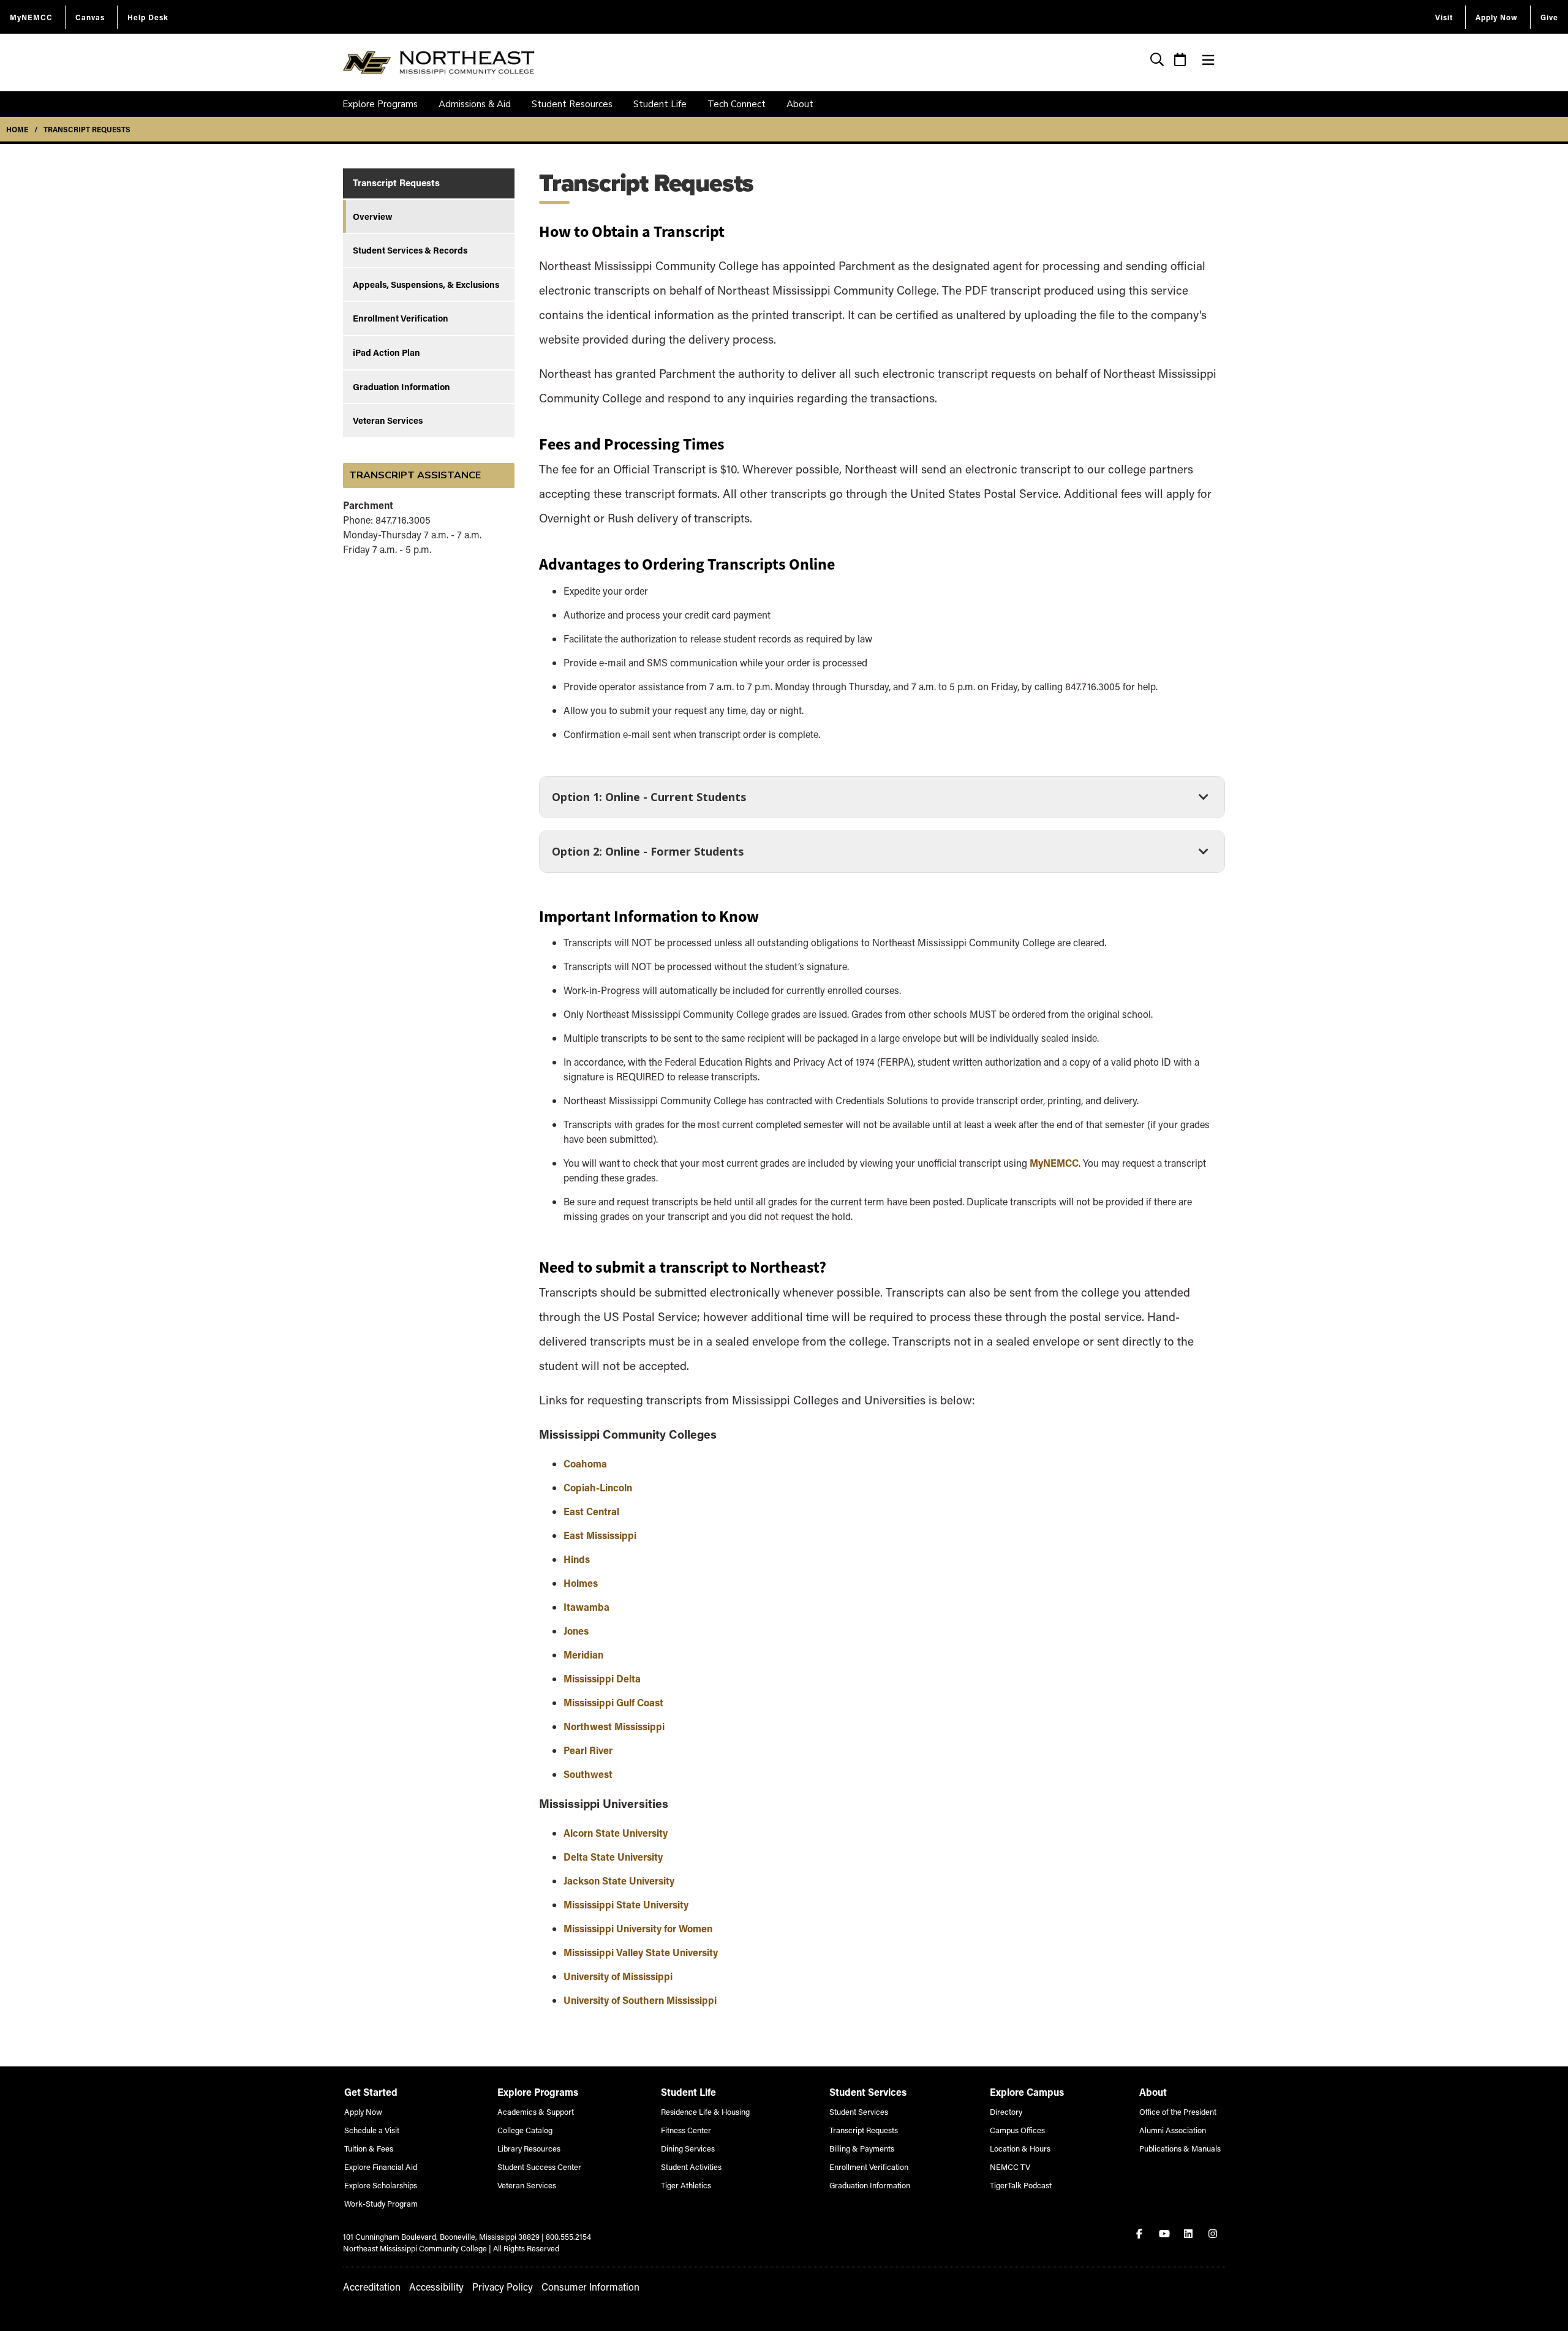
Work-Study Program (381, 2203)
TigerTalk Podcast (1021, 2185)
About (800, 104)
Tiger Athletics (686, 2185)
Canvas (90, 17)
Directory (1006, 2111)
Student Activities (691, 2167)
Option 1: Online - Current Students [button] (649, 801)
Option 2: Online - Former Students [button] (647, 855)
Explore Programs (380, 104)
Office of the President (1178, 2111)
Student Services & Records (410, 250)
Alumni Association (1173, 2130)
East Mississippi (600, 1535)
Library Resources (529, 2148)
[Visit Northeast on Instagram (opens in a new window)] (1214, 2234)
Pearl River (588, 1750)
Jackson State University (619, 1881)
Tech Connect (737, 104)
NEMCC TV (1010, 2167)
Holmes (581, 1583)
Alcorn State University (616, 1833)
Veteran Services (388, 420)
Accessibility (436, 2287)
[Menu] (1208, 60)
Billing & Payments (862, 2148)
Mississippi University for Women (638, 1928)
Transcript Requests (87, 129)
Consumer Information (590, 2287)
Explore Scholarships (381, 2185)
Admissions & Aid (475, 104)
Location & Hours (1020, 2148)
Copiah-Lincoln (598, 1487)
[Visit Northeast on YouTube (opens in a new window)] (1165, 2234)
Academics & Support (536, 2111)
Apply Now (1497, 17)
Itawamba (586, 1607)
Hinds (577, 1559)
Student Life (660, 104)
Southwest (588, 1774)
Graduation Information (401, 387)
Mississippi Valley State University (641, 1952)
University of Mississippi (618, 1976)
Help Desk (148, 17)
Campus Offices (1017, 2130)
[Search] (1157, 61)
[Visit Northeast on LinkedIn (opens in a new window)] (1189, 2234)
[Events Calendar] (1180, 61)
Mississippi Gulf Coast (613, 1702)
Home (17, 129)
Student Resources (572, 104)
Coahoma (585, 1463)
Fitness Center (686, 2130)
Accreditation (372, 2287)
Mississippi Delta (602, 1678)
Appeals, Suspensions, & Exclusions (426, 284)
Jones (576, 1631)
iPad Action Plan (386, 352)
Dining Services (688, 2148)
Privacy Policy (503, 2287)
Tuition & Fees (369, 2148)
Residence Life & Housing (705, 2111)
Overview (373, 217)
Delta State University (613, 1857)
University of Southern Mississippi (640, 2000)
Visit (1444, 17)
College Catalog (525, 2130)
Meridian (583, 1655)
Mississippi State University (626, 1904)
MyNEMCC (31, 17)
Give (1549, 17)
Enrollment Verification (401, 318)
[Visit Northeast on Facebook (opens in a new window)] (1140, 2234)
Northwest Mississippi (614, 1726)
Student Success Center (539, 2167)
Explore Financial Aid (381, 2167)
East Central (593, 1511)
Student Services (859, 2111)
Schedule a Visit (372, 2130)
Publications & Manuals (1180, 2148)
